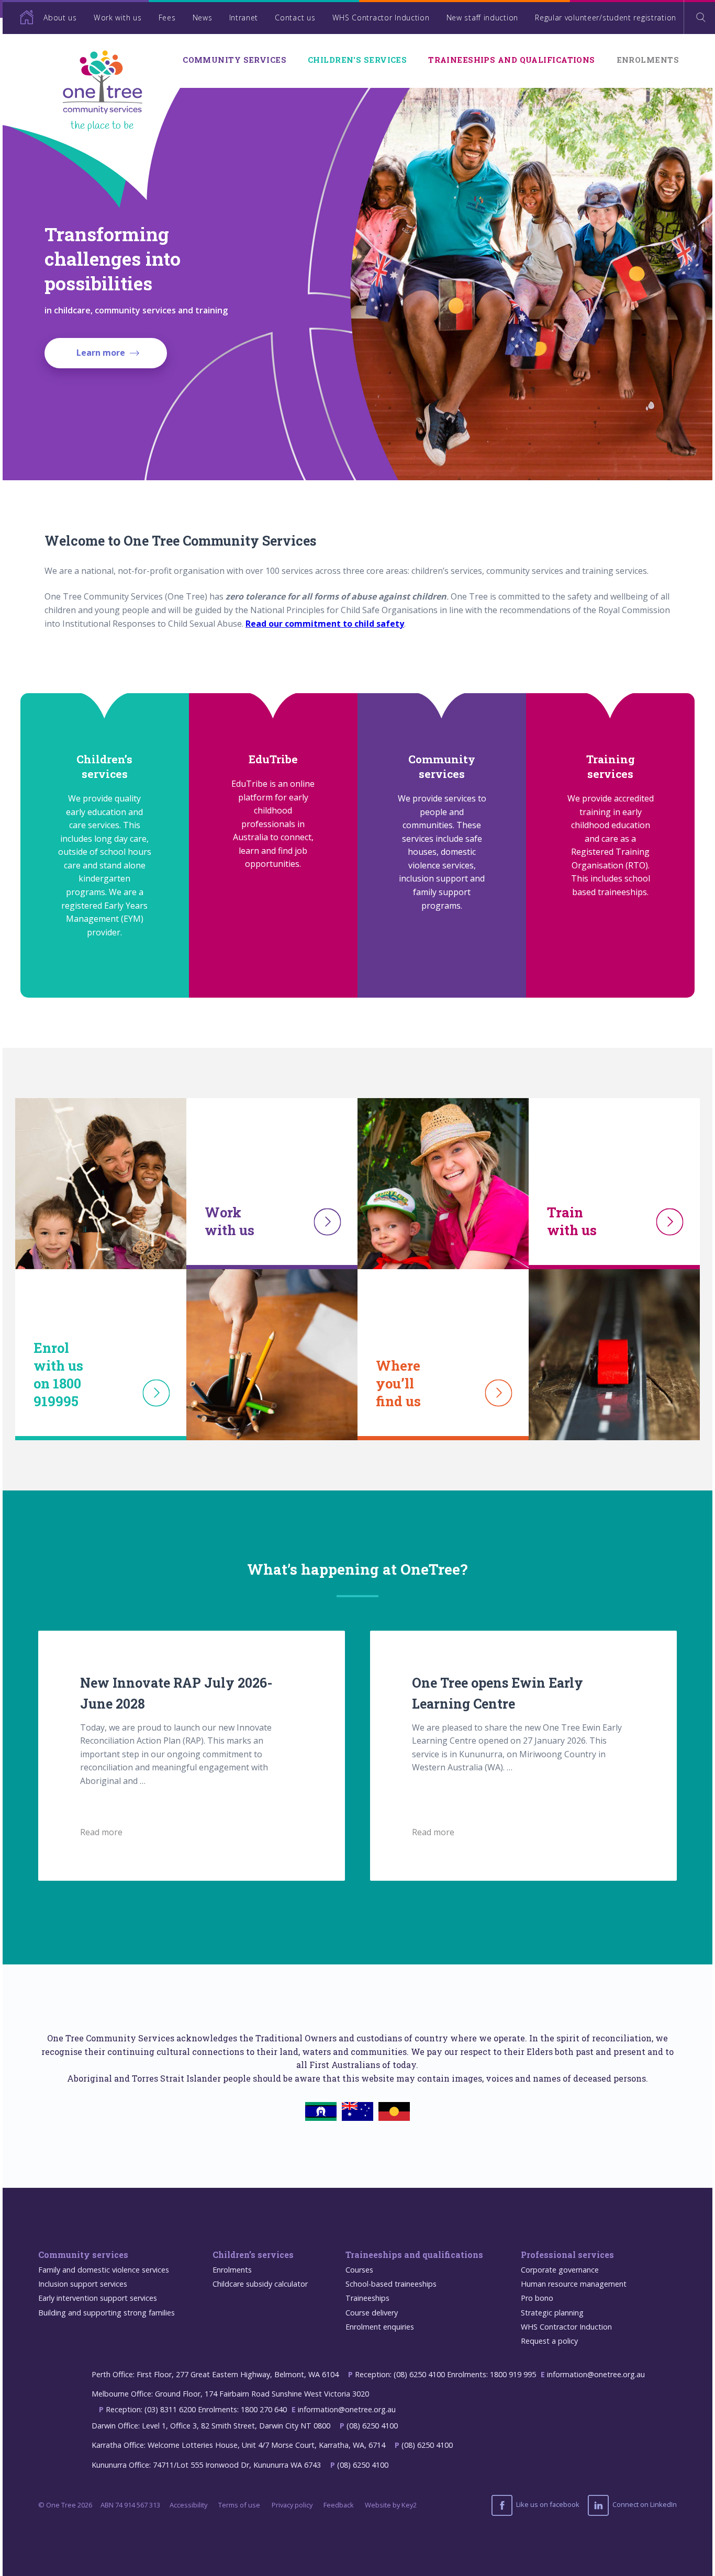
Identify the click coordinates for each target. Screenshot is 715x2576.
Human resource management (574, 2284)
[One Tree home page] (18, 17)
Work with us (118, 18)
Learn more (101, 353)
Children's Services (357, 60)
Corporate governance (560, 2270)
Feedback (339, 2505)
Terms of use (239, 2505)
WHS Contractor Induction (381, 18)
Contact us (295, 18)
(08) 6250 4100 (372, 2426)
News (203, 18)
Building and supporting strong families (107, 2313)
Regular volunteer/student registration (606, 18)
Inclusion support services (83, 2284)
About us (60, 18)
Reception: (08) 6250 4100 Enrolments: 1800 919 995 (445, 2374)
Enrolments (648, 60)
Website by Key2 (391, 2505)
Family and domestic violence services (104, 2270)
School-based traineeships (391, 2284)
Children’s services (253, 2255)
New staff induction (482, 18)
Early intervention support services (98, 2298)
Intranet (244, 18)
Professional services (567, 2255)
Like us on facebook (547, 2504)
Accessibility (188, 2505)
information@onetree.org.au (596, 2374)
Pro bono (537, 2298)
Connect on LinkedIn (644, 2504)
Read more (101, 1832)
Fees (167, 18)
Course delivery (372, 2313)
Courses (359, 2270)
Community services (234, 60)
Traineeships (367, 2298)
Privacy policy (292, 2505)
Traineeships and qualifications (512, 60)
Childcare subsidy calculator (260, 2284)
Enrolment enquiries (380, 2327)
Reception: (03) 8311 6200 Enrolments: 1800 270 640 (196, 2409)
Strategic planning (552, 2313)
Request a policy (549, 2341)
